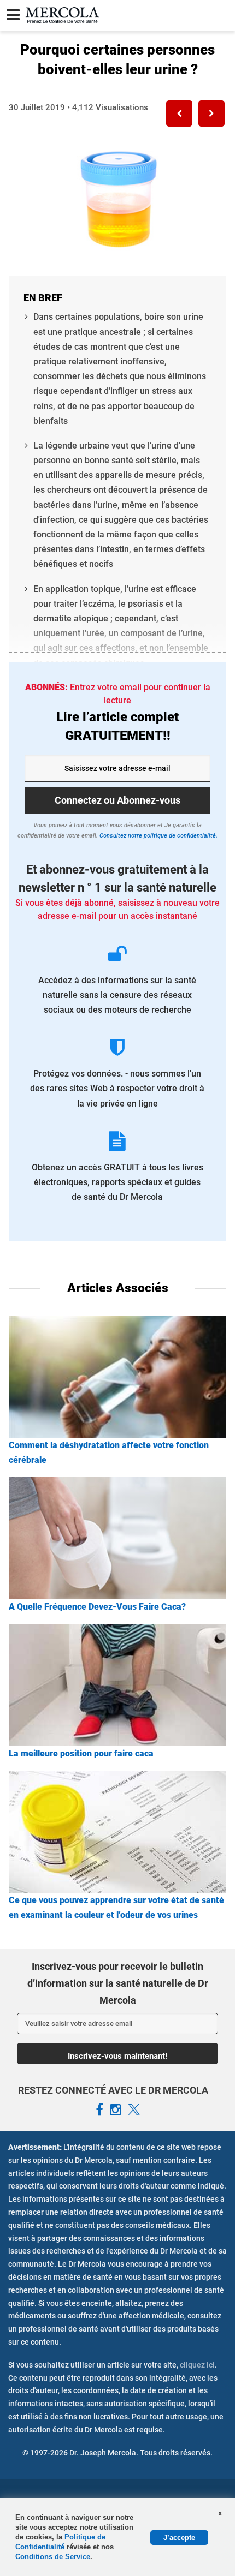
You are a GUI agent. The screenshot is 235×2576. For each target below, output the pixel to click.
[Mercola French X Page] (134, 2110)
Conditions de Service (53, 2557)
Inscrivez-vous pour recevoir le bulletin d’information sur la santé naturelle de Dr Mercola (118, 1983)
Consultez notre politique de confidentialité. (158, 836)
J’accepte (179, 2538)
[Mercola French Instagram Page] (116, 2110)
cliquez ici (197, 2365)
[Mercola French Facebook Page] (99, 2110)
